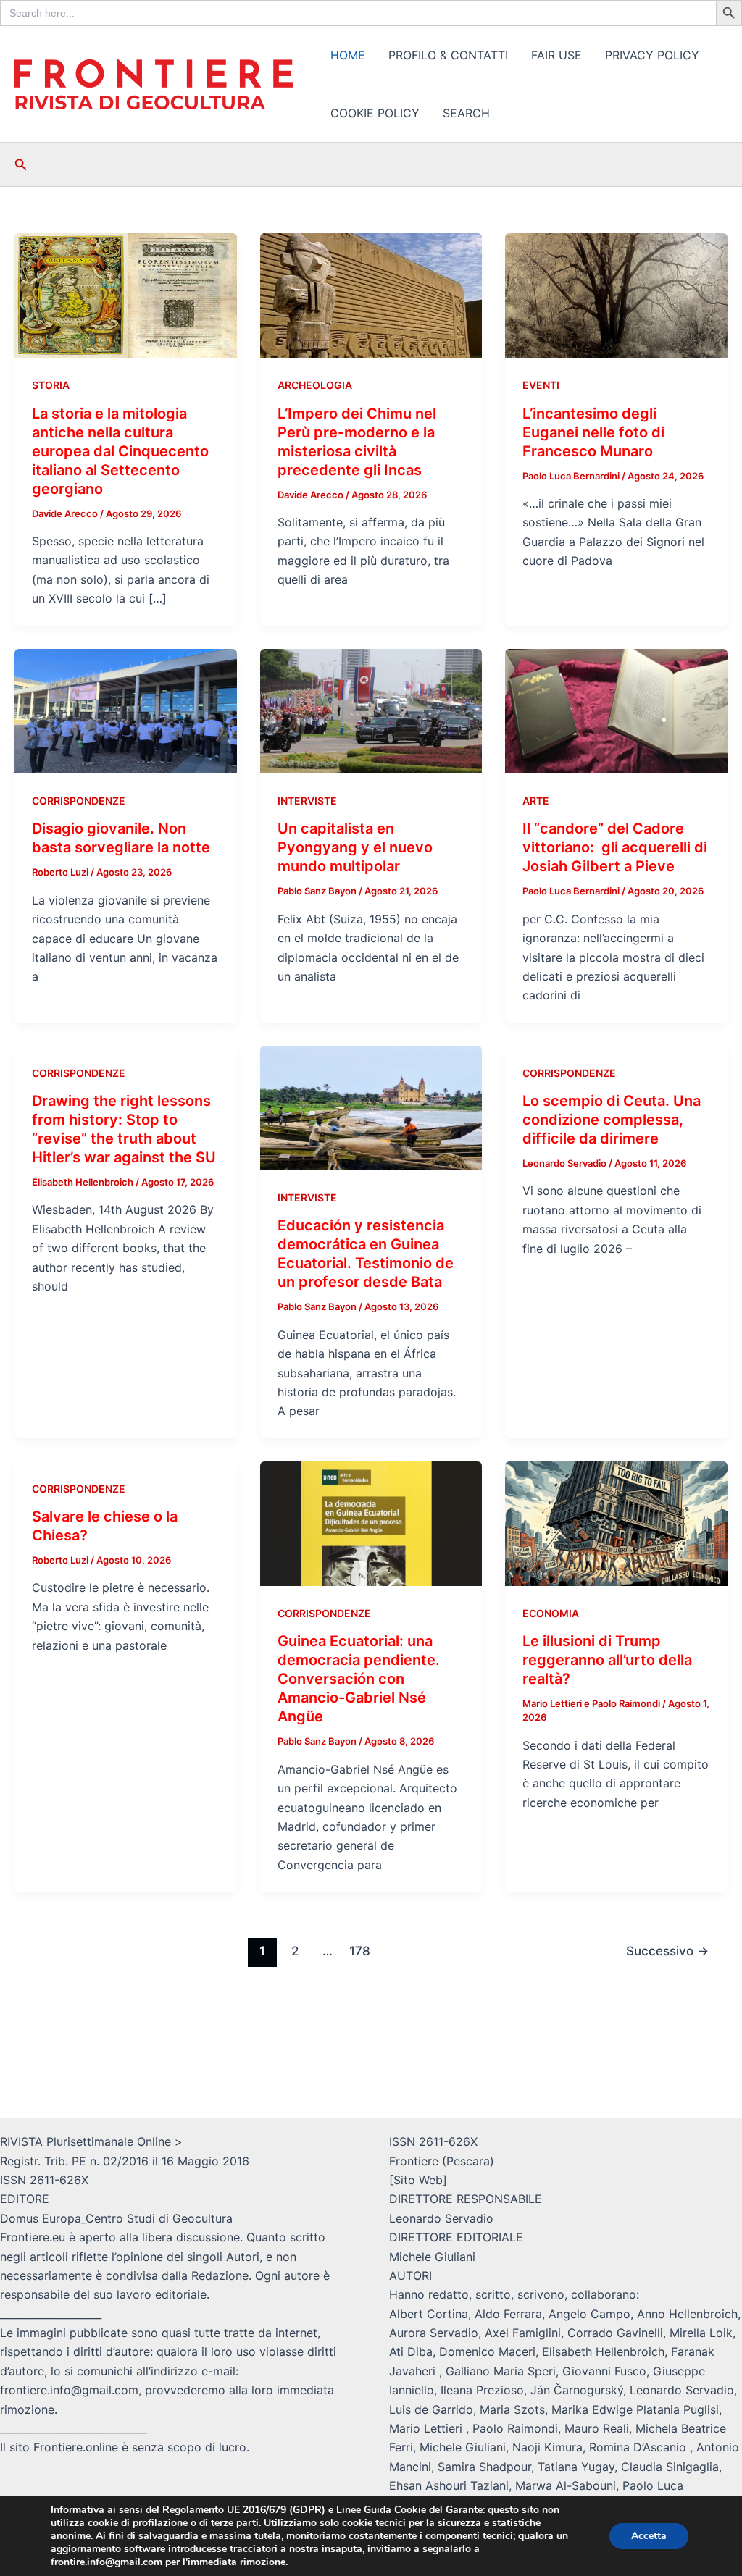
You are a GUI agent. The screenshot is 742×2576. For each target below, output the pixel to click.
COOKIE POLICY (375, 113)
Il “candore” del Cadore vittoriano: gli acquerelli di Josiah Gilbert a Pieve (615, 847)
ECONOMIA (551, 1613)
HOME (348, 55)
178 (360, 1951)
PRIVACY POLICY (652, 55)
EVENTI (541, 385)
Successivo (667, 1951)
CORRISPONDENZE (79, 801)
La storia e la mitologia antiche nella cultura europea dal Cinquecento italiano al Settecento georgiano (120, 451)
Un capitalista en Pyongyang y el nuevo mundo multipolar (355, 847)
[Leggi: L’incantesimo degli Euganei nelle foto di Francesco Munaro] (616, 295)
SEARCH (466, 113)
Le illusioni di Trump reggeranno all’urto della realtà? (607, 1660)
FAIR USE (556, 55)
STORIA (51, 385)
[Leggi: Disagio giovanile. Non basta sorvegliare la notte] (126, 710)
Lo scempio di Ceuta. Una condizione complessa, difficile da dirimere (612, 1120)
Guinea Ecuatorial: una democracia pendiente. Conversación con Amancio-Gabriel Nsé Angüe (359, 1679)
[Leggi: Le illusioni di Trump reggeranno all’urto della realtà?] (616, 1522)
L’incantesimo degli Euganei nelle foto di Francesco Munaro (593, 432)
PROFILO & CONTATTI (448, 55)
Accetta (649, 2536)
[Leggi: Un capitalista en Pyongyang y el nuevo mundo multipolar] (371, 710)
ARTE (536, 801)
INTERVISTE (307, 801)
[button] (21, 165)
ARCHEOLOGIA (315, 385)
